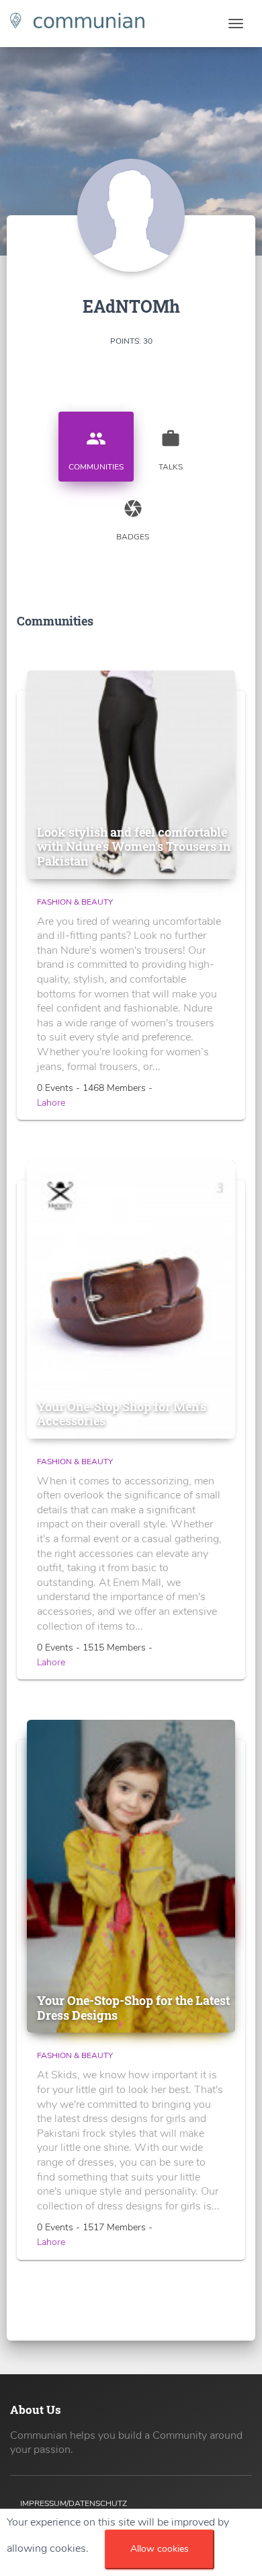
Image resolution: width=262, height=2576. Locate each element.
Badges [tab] (133, 520)
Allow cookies (160, 2549)
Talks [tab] (171, 450)
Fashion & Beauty (75, 902)
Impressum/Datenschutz (74, 2503)
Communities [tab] (96, 450)
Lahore (51, 1103)
